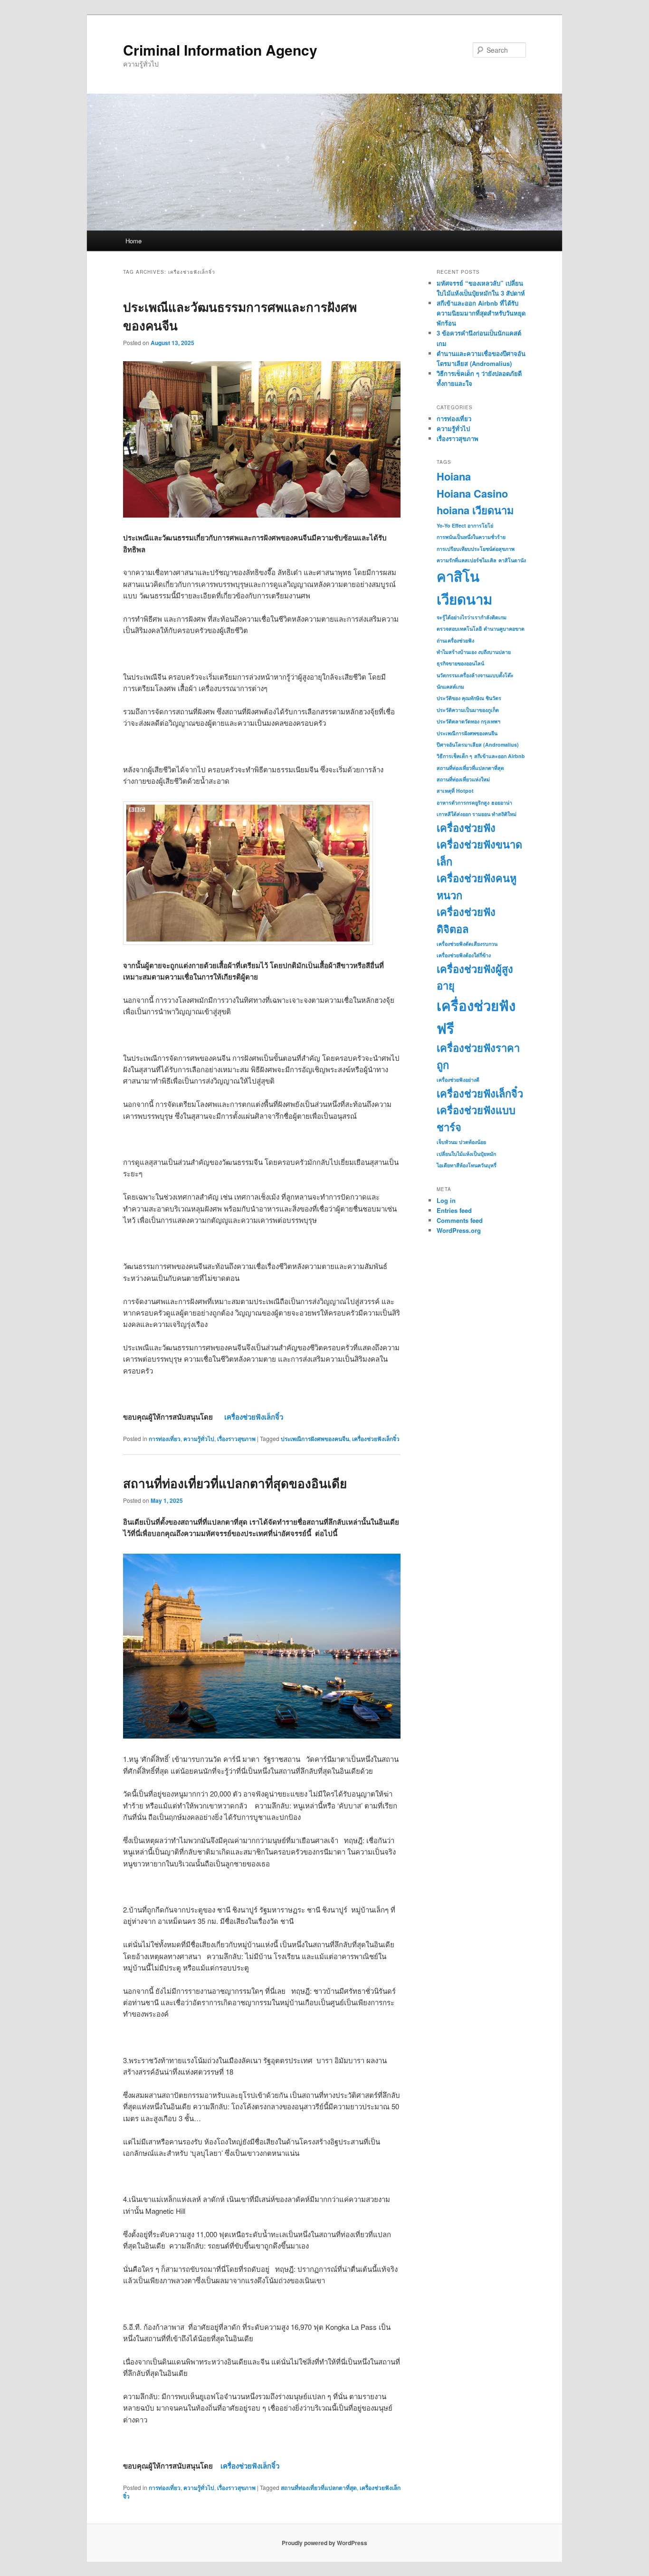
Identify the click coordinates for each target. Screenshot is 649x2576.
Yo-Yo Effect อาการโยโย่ (465, 525)
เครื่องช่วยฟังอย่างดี (458, 1080)
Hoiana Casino (472, 493)
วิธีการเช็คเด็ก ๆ (454, 756)
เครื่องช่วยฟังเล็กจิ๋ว (254, 1417)
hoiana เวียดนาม (475, 510)
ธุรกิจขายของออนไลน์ (460, 663)
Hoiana (454, 476)
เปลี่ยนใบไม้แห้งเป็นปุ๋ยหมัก (466, 1154)
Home (134, 241)
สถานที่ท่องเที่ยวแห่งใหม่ (463, 779)
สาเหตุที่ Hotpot (455, 791)
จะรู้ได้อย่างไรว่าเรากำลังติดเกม (472, 617)
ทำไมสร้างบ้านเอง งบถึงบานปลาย (474, 652)
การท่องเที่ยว (165, 1439)
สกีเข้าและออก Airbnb (500, 756)
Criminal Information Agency (220, 50)
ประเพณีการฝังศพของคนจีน (315, 1439)
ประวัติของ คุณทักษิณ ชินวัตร (469, 698)
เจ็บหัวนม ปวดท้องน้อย (461, 1142)
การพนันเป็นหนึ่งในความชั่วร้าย (471, 537)
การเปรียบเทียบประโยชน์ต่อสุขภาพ (476, 549)
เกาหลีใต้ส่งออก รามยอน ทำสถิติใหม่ (477, 814)
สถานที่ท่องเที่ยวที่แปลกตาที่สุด (319, 2488)
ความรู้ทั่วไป (199, 1439)
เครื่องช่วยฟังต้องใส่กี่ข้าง (464, 955)
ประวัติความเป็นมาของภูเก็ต (468, 710)
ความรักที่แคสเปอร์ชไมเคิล (467, 560)
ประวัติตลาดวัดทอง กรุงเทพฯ (468, 721)
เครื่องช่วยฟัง (466, 827)
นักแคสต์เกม (450, 687)
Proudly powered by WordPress (324, 2543)
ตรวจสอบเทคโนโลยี (459, 629)
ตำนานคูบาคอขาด (504, 629)
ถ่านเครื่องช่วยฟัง (455, 640)
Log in (446, 1200)
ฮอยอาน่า (502, 803)
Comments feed (460, 1220)
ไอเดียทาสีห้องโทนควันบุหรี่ (467, 1165)
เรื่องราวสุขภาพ (236, 1439)
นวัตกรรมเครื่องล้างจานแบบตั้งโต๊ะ (475, 675)
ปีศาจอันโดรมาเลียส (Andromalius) (478, 745)
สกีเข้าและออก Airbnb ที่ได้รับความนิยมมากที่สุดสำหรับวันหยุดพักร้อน (481, 313)
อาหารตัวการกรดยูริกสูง (463, 803)
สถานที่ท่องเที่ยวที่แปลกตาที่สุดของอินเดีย (235, 1483)
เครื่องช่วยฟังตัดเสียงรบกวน (467, 944)
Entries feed (454, 1210)
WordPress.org (459, 1230)
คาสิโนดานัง (512, 560)
